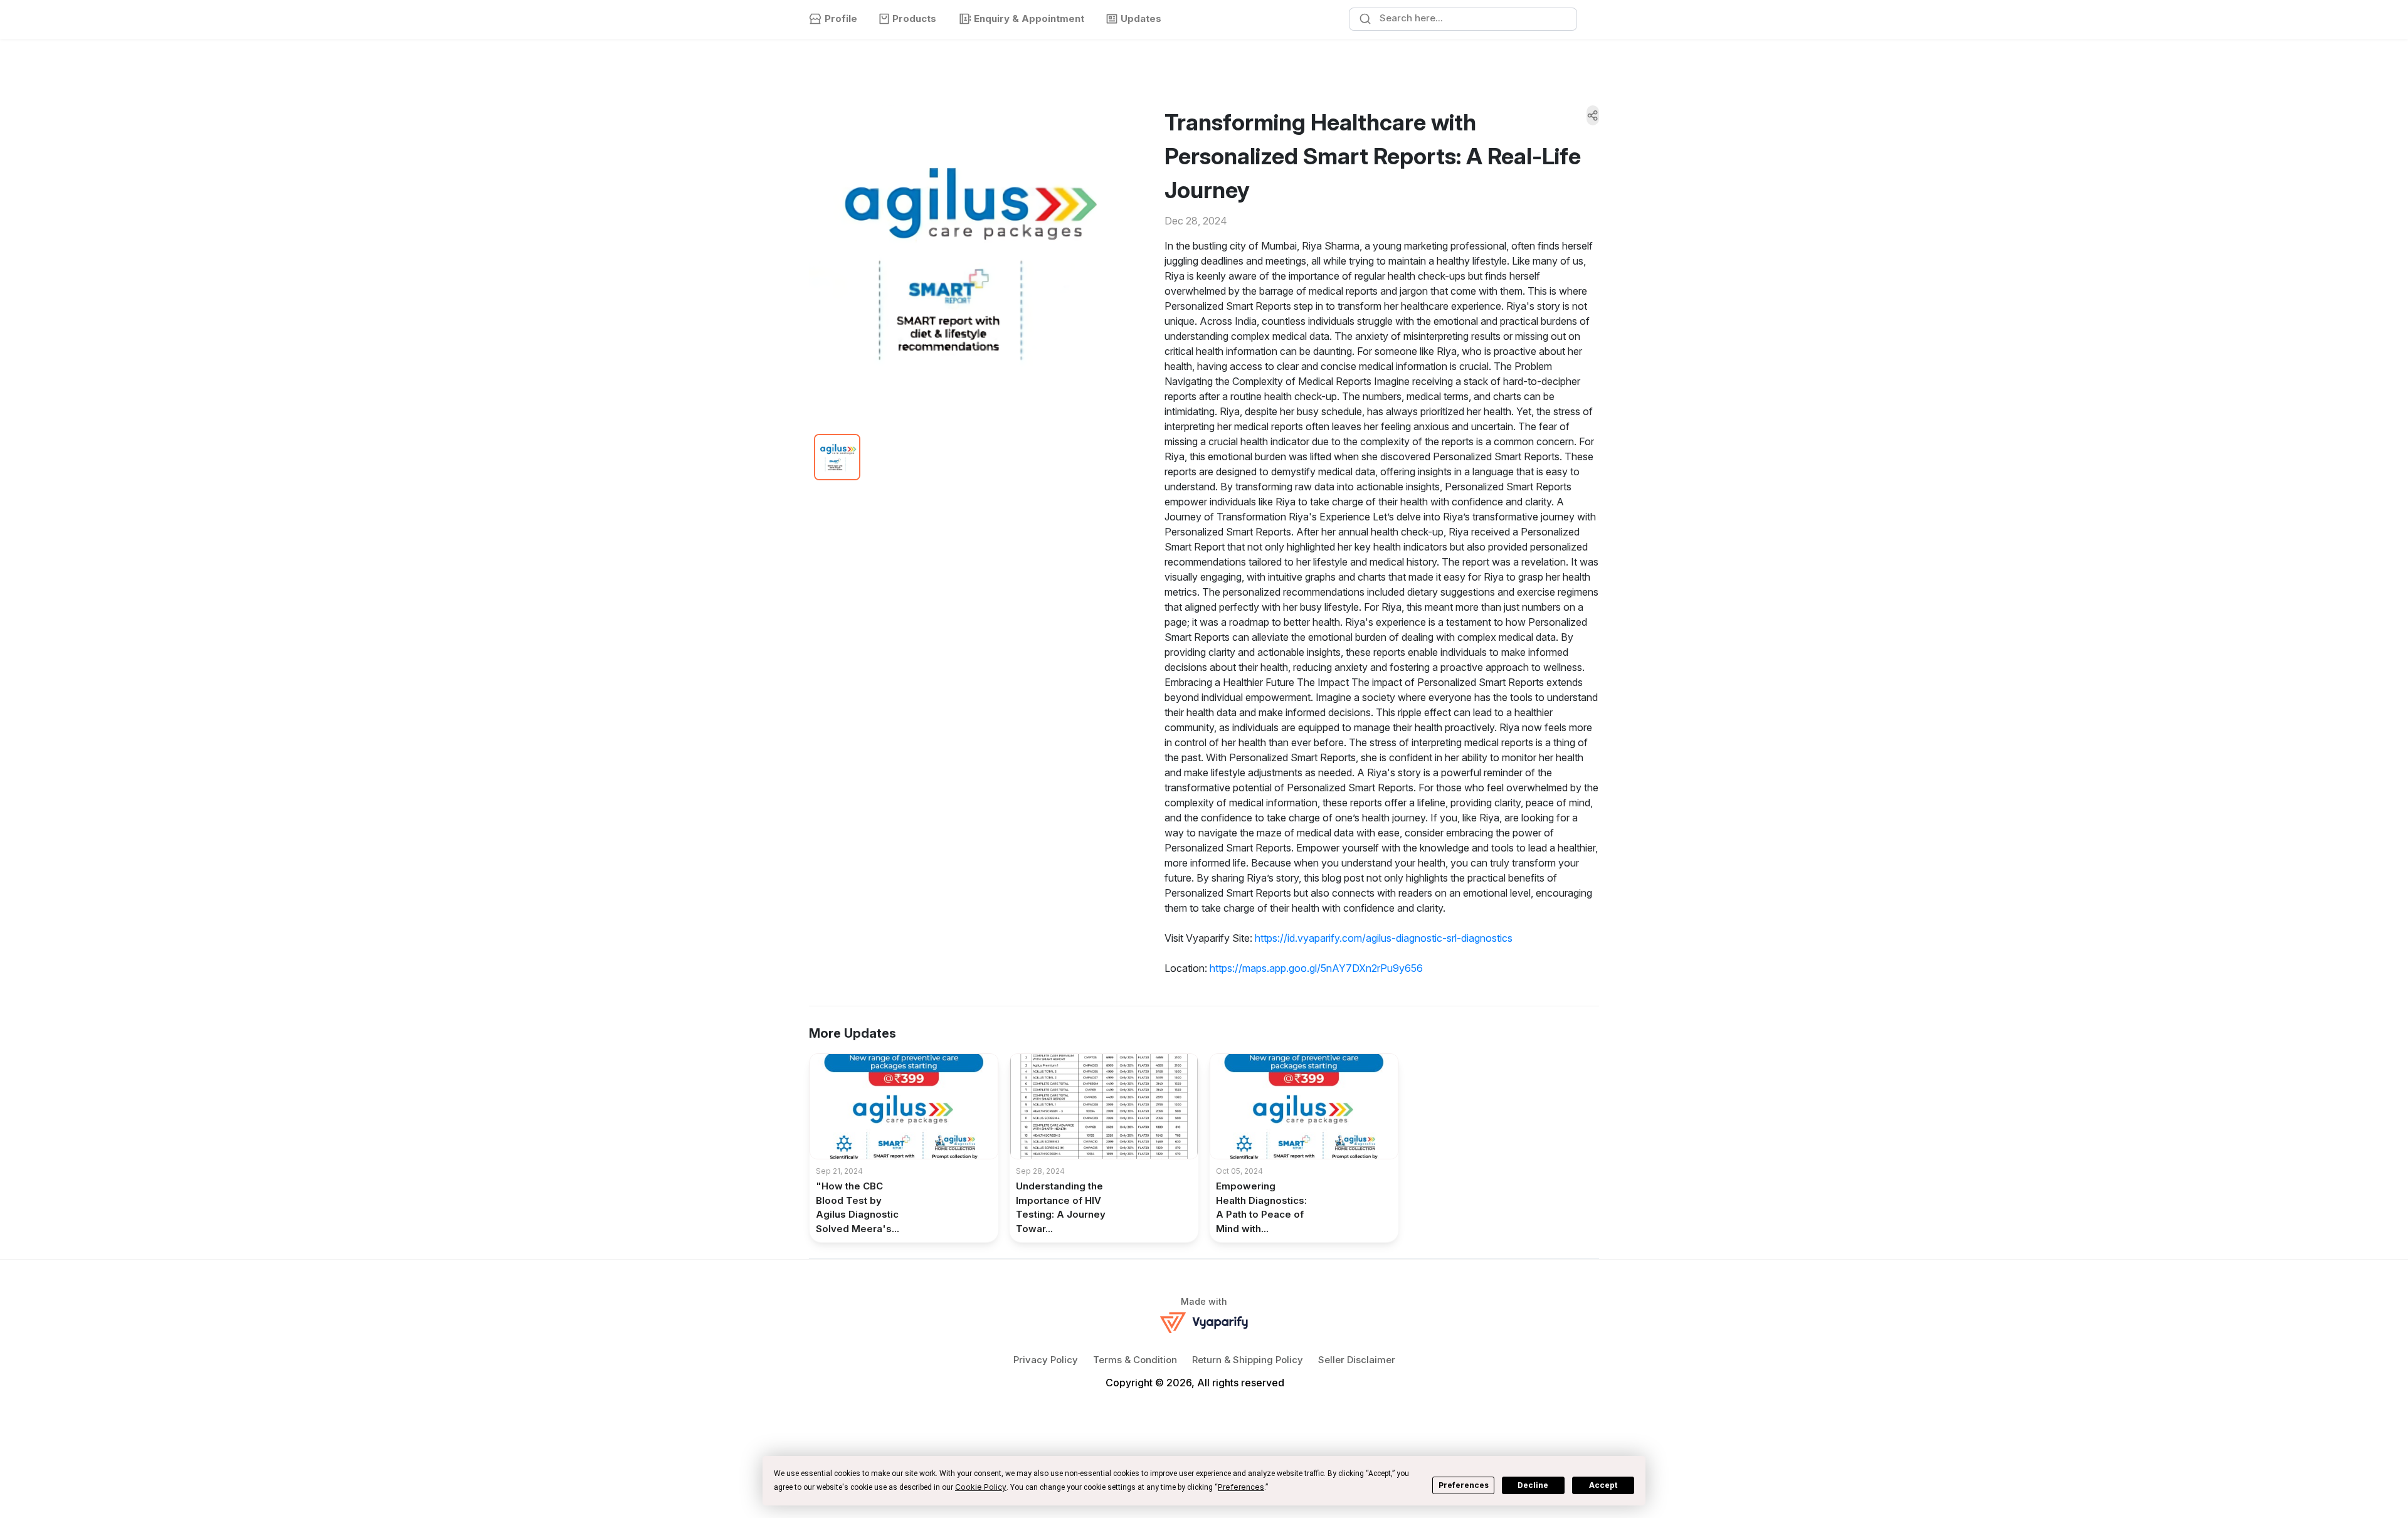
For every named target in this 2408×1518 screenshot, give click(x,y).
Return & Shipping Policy (1248, 1360)
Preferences (1464, 1485)
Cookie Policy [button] (981, 1487)
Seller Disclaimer (1357, 1360)
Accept (1603, 1485)
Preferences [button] (1241, 1487)
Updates (1141, 18)
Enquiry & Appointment (1029, 18)
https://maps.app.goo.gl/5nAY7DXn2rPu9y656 (1316, 968)
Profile (841, 18)
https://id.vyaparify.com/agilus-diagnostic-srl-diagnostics (1384, 938)
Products (914, 18)
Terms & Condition (1135, 1360)
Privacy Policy (1046, 1360)
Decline (1533, 1485)
